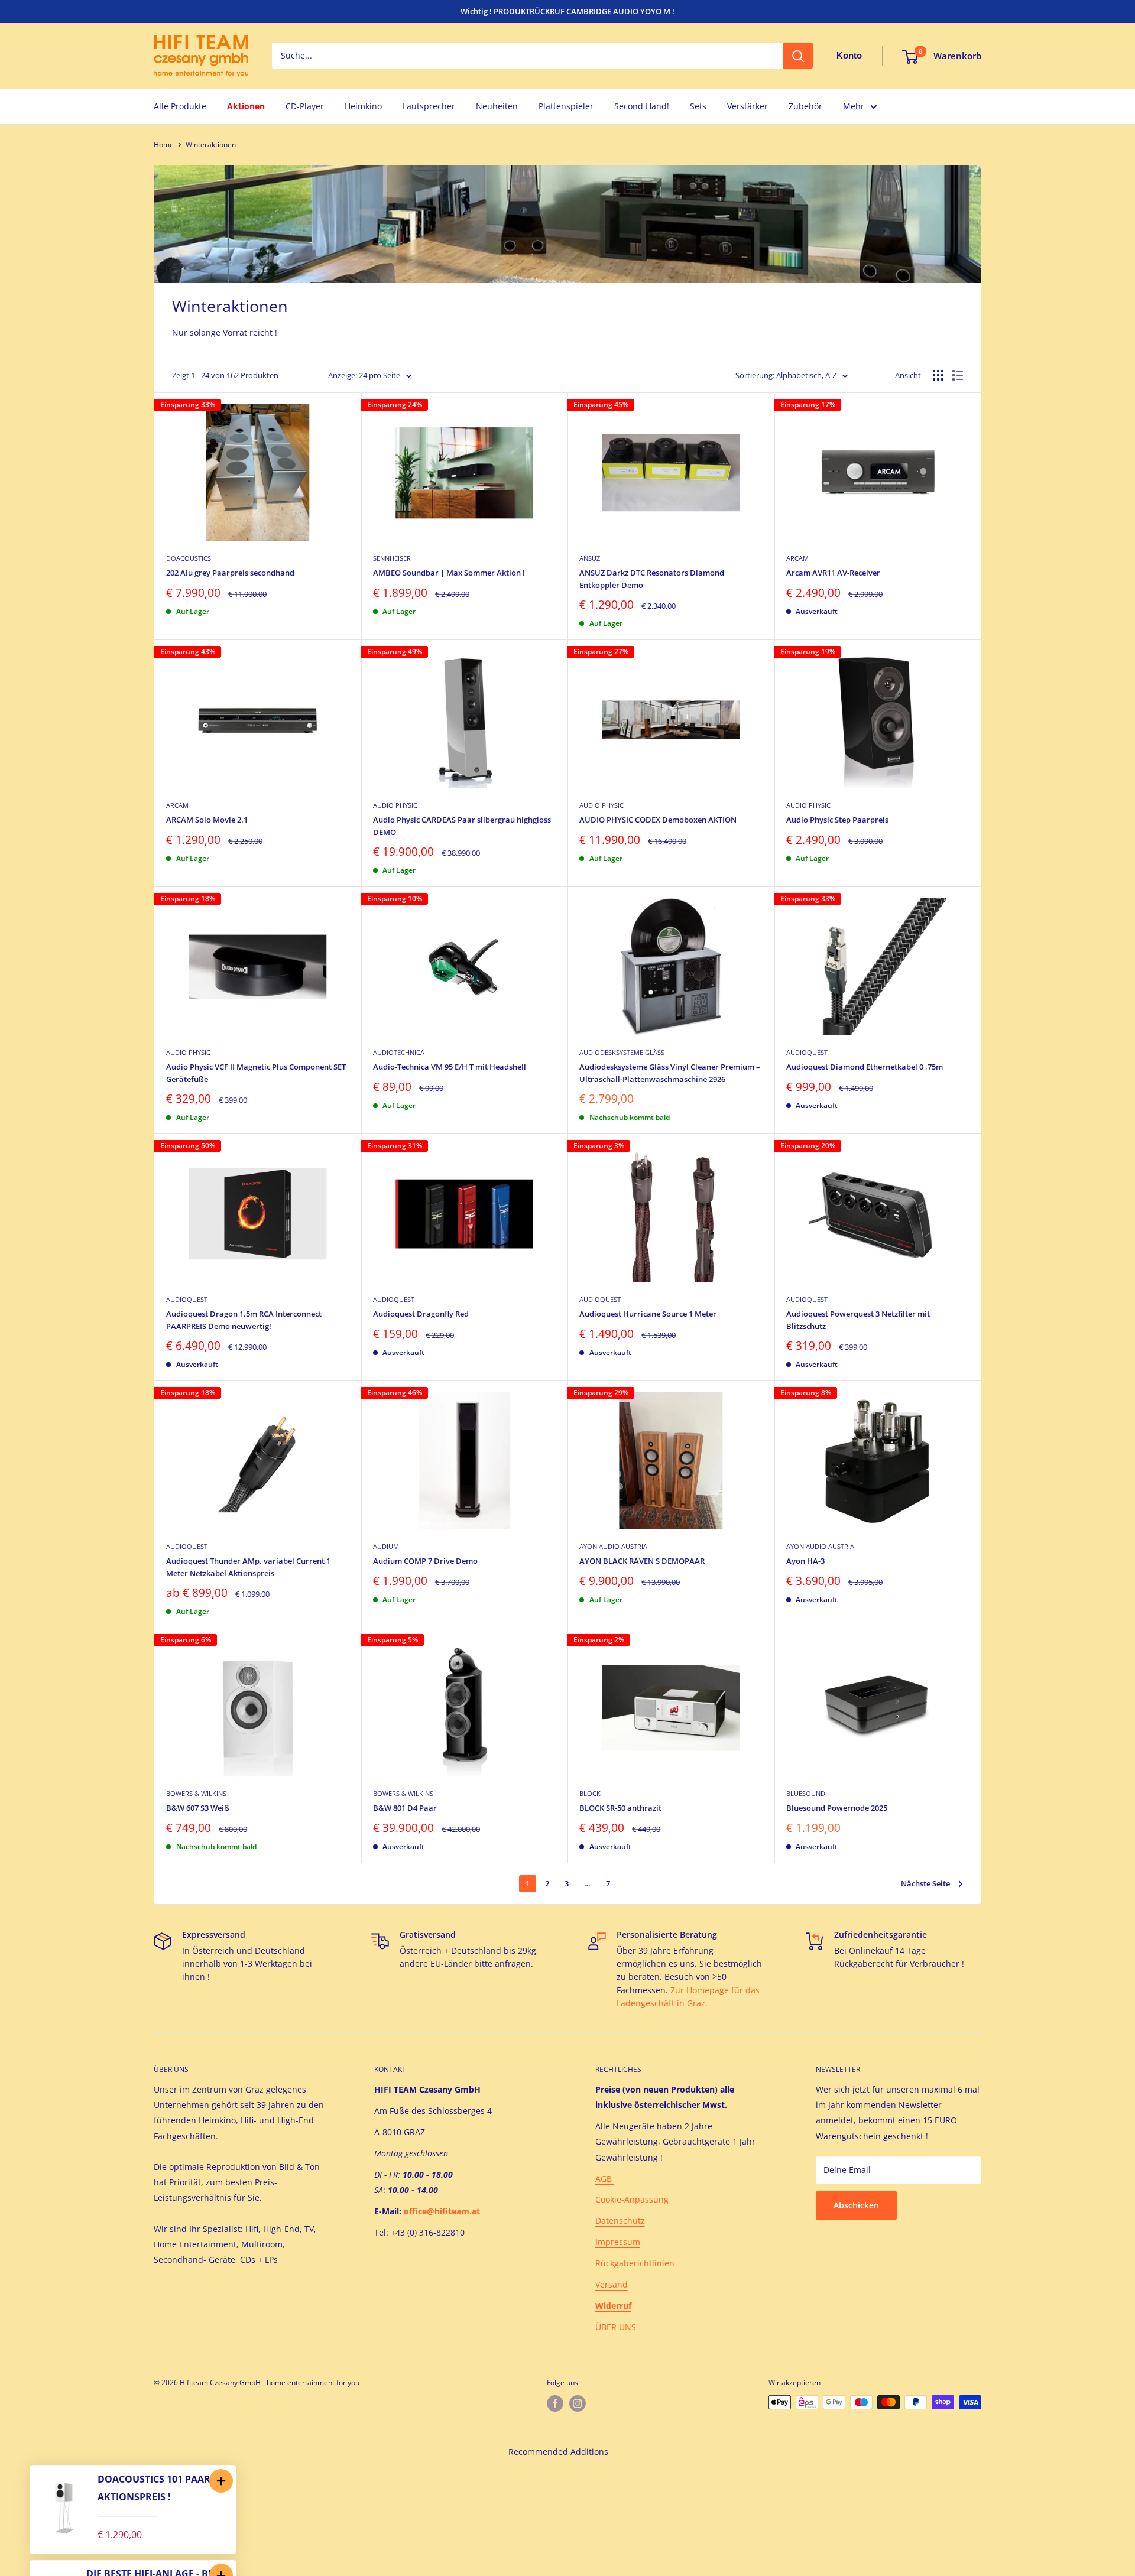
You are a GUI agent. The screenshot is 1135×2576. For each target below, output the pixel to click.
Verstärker (748, 106)
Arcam (797, 558)
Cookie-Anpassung (632, 2199)
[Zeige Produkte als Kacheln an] (938, 375)
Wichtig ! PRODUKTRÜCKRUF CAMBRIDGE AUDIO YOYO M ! (567, 11)
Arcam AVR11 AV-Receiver (833, 573)
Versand (612, 2284)
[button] (221, 2481)
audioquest (807, 1052)
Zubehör (805, 106)
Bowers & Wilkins (196, 1793)
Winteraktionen (211, 144)
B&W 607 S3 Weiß (198, 1808)
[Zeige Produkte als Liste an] (958, 375)
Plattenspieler (566, 106)
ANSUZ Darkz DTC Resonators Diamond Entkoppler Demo (652, 579)
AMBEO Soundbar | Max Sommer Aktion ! (449, 573)
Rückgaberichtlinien (635, 2263)
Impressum (618, 2242)
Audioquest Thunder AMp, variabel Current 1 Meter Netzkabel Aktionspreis (248, 1567)
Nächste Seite (925, 1883)
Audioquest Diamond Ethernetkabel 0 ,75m (865, 1067)
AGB (605, 2179)
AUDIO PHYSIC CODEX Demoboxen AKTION (658, 820)
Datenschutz (620, 2221)
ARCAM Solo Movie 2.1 (207, 820)
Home (164, 144)
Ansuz (590, 558)
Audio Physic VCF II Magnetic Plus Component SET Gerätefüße (256, 1073)
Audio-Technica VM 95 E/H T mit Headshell (450, 1067)
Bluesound (806, 1793)
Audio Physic (395, 805)
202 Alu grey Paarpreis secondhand (230, 573)
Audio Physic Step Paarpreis (837, 820)
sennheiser (392, 558)
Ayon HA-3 (805, 1561)
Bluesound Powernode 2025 (837, 1808)
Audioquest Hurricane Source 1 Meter (648, 1314)
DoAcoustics (189, 558)
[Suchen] (798, 56)
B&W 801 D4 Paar (405, 1808)
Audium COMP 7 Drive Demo (425, 1561)
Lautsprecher (429, 106)
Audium (386, 1546)
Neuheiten (497, 106)
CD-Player (305, 106)
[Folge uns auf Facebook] (555, 2403)
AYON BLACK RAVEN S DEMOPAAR (642, 1561)
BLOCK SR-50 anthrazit (620, 1808)
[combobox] (528, 56)
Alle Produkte (180, 106)
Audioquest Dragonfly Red (421, 1314)
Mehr (854, 106)
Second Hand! (642, 106)
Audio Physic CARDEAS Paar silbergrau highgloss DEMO (462, 826)
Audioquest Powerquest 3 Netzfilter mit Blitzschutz (858, 1320)
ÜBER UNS (616, 2327)
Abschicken (856, 2205)
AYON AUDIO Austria (613, 1546)
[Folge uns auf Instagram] (578, 2403)
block (590, 1793)
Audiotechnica (399, 1052)
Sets (698, 106)
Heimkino (363, 106)
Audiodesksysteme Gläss (622, 1052)
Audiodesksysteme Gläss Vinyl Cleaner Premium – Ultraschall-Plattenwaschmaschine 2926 (670, 1073)
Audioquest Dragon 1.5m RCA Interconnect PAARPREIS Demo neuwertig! (244, 1320)
